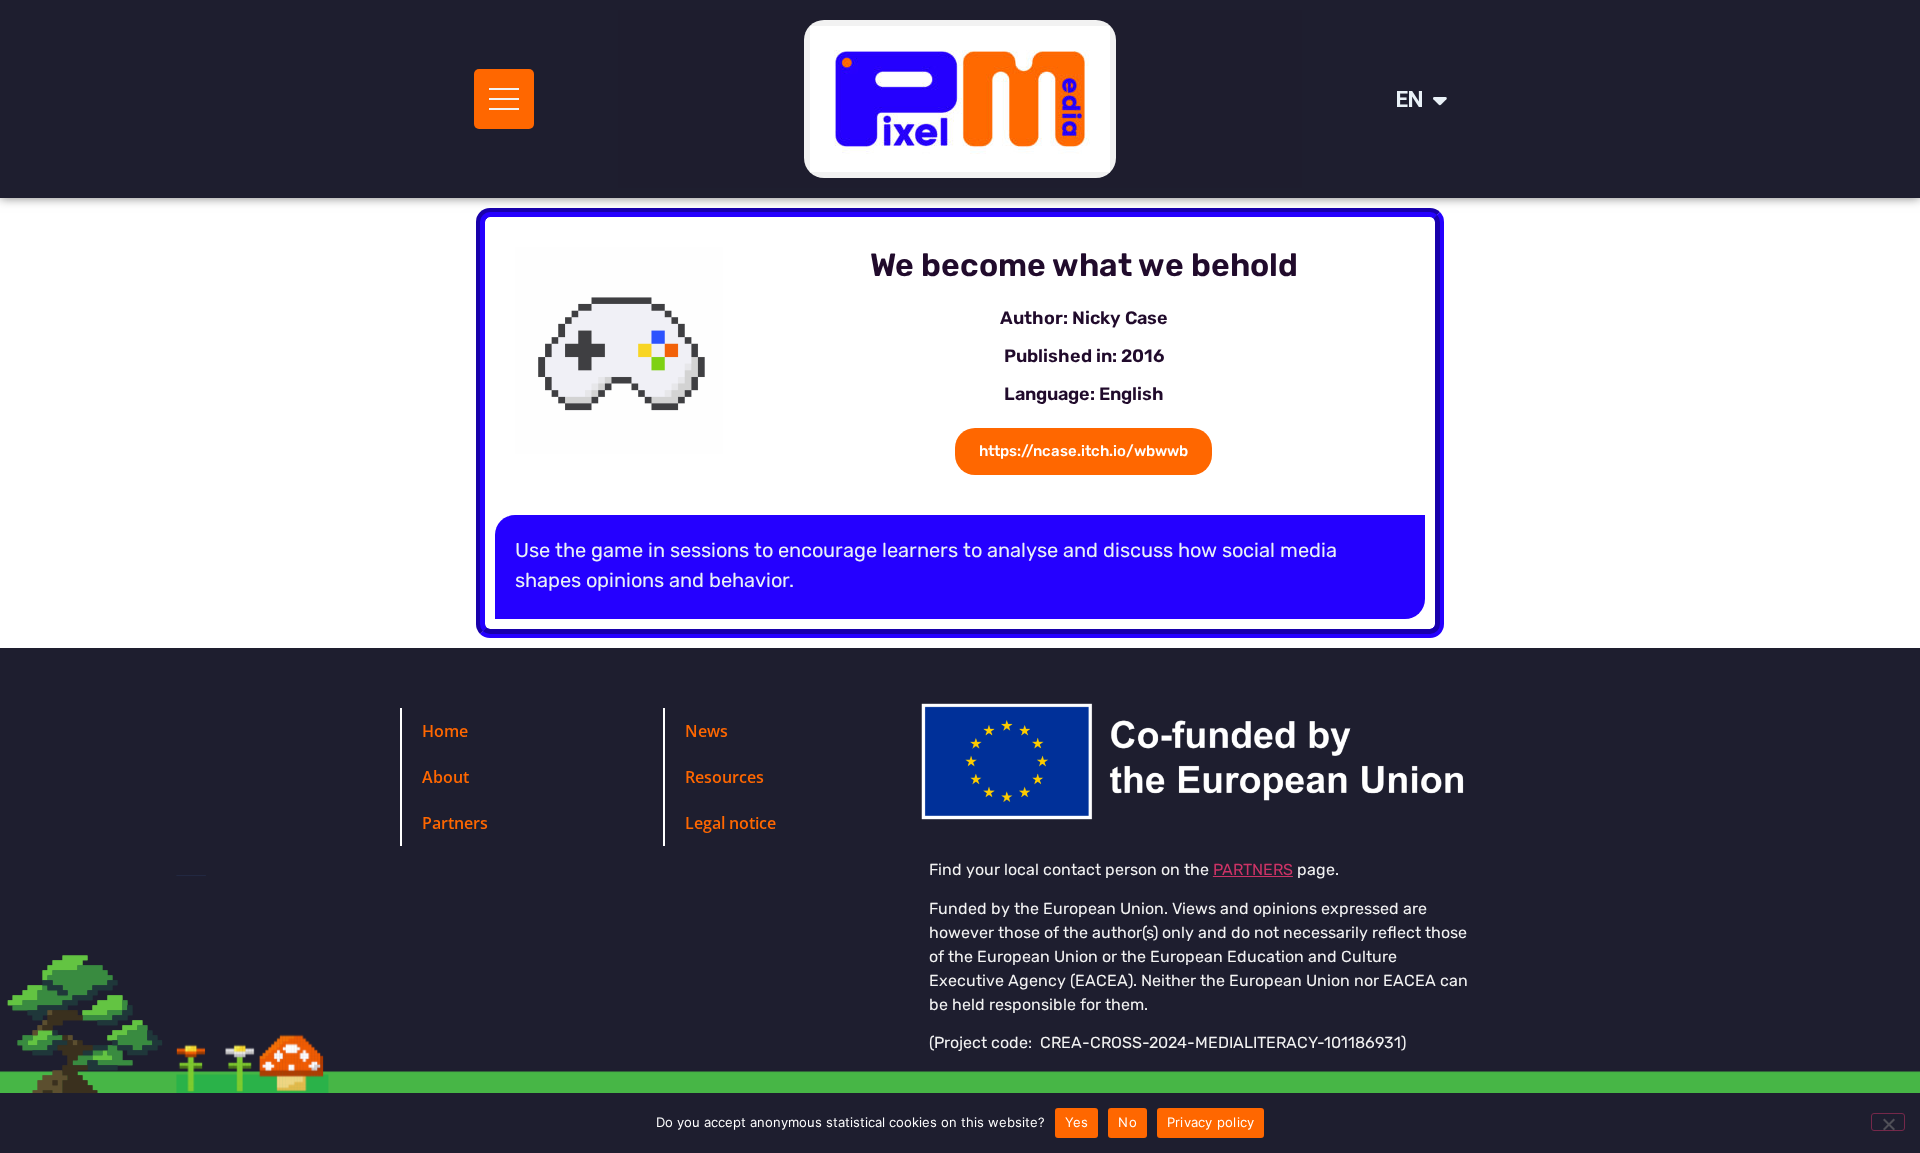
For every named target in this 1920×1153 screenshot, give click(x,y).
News (706, 731)
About (445, 777)
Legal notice (730, 823)
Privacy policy (1211, 1122)
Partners (455, 823)
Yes (1077, 1122)
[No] (1888, 1122)
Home (445, 731)
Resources (724, 777)
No (1127, 1122)
